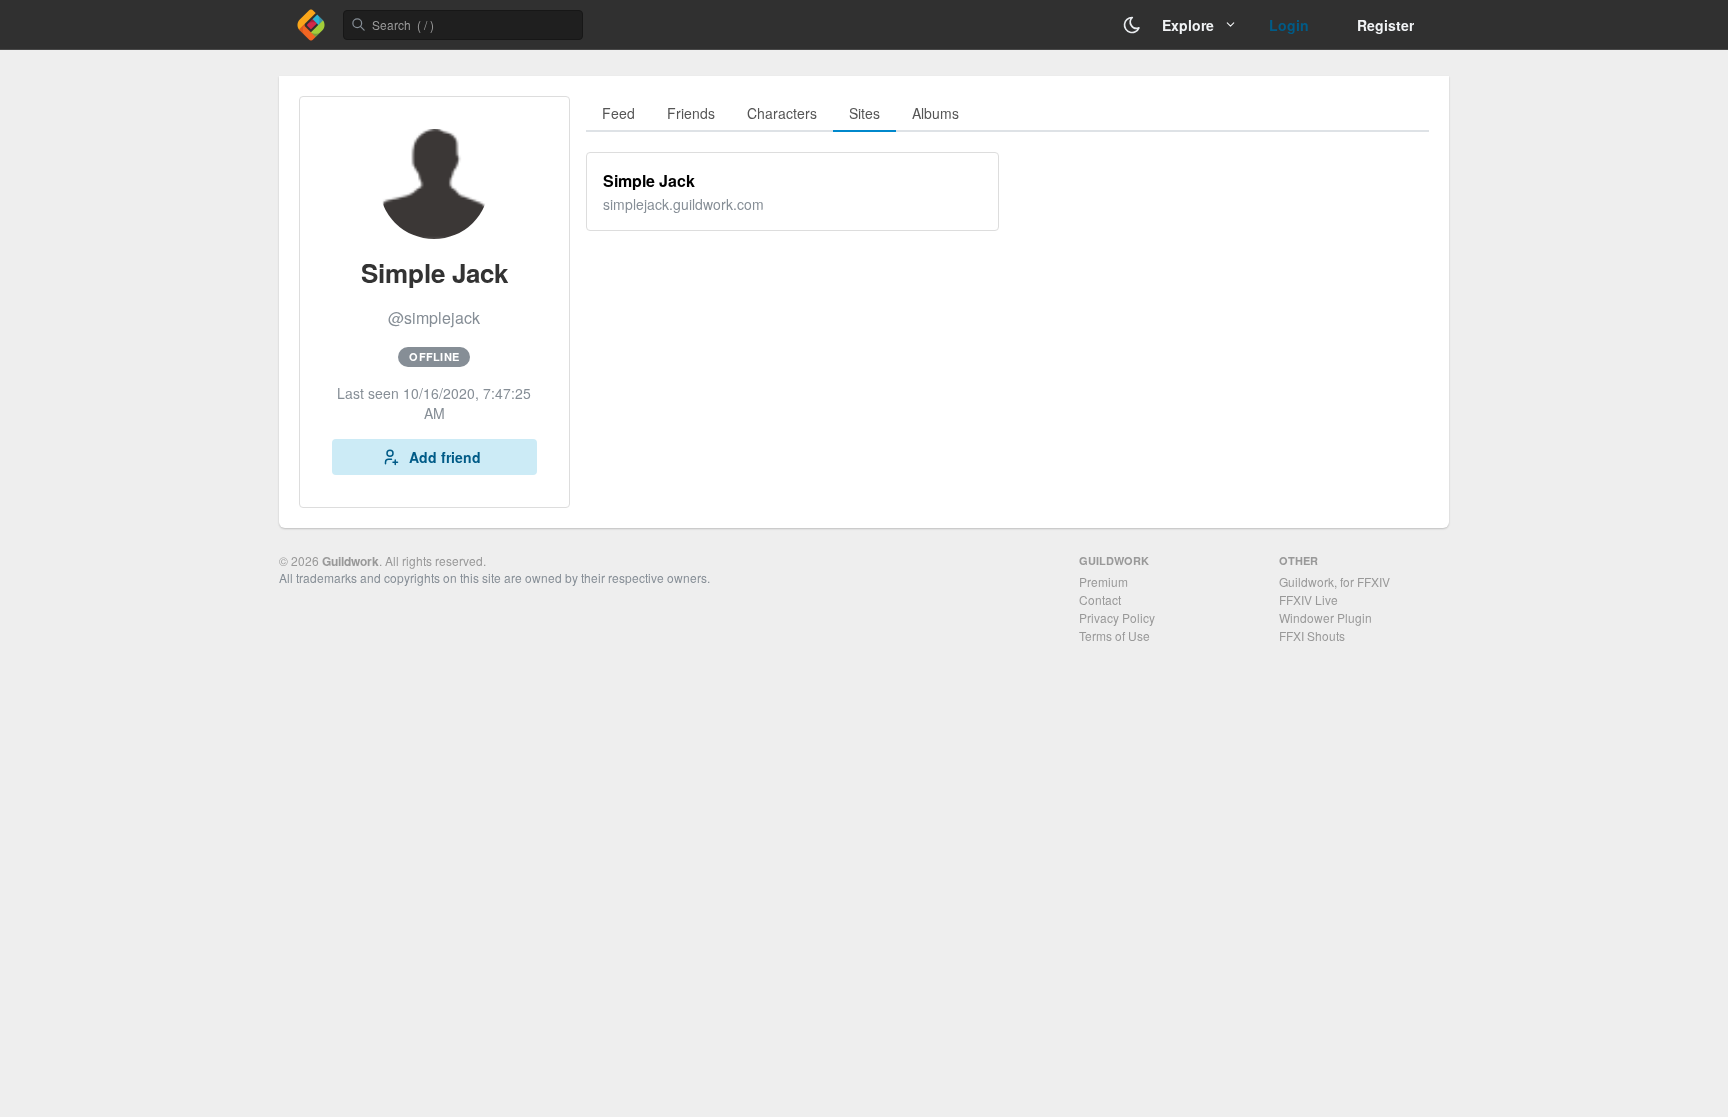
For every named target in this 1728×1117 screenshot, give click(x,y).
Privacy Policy (1117, 617)
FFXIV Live (1308, 599)
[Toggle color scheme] (1132, 25)
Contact (1100, 599)
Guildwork (350, 561)
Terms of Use (1114, 635)
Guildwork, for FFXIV (1334, 581)
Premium (1103, 581)
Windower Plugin (1325, 617)
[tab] (618, 114)
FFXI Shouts (1312, 635)
